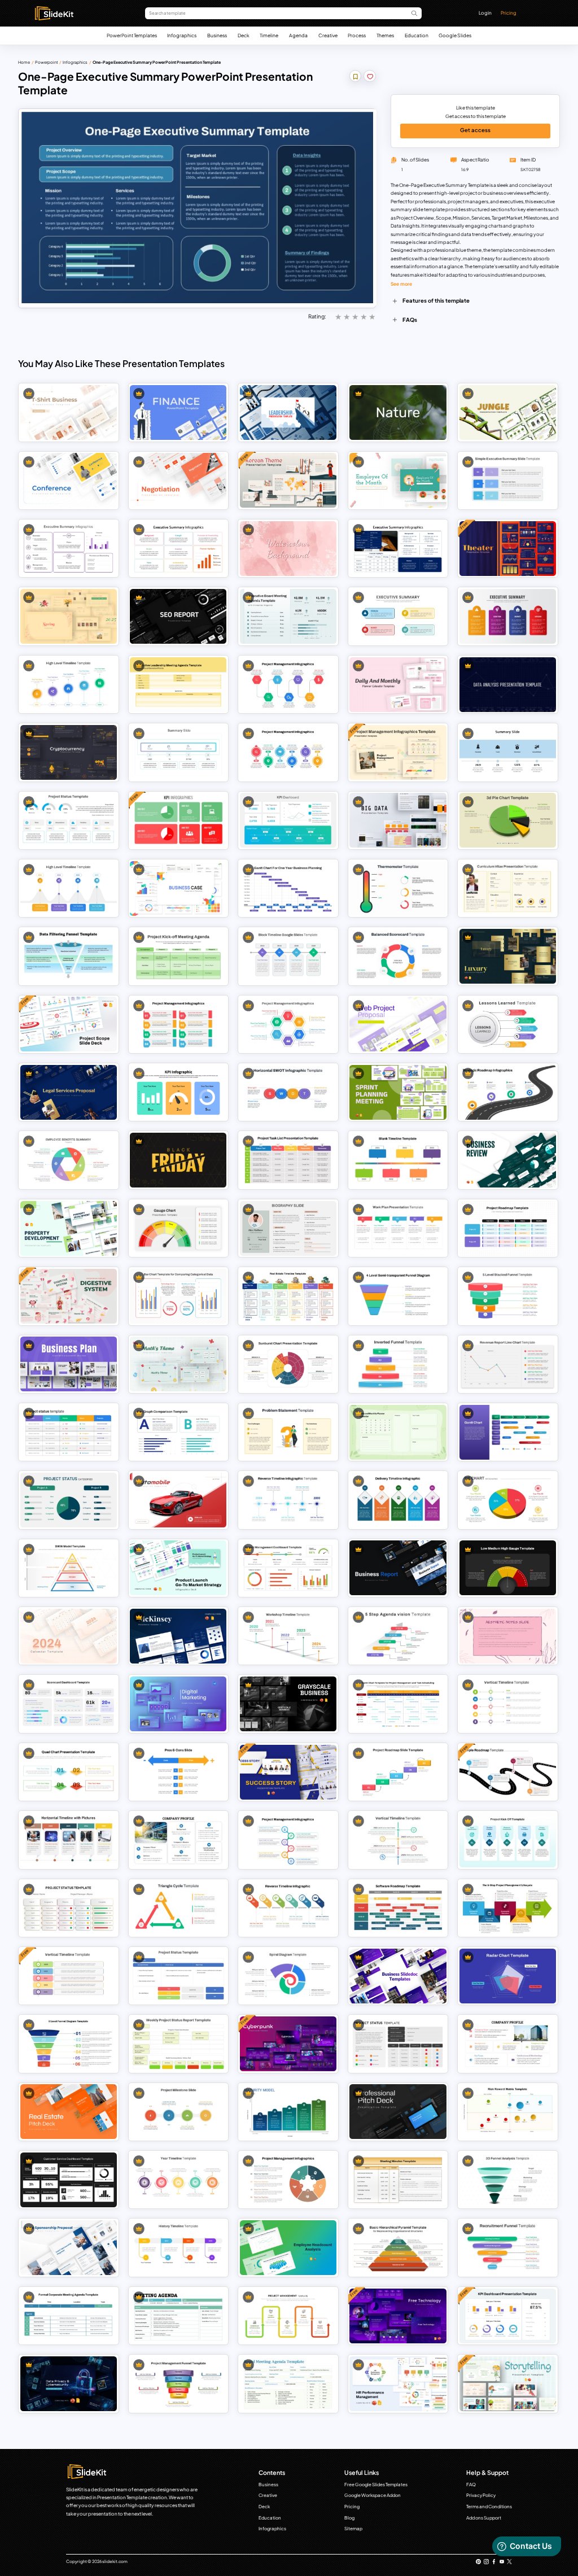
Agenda (298, 35)
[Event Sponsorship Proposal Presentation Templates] (69, 2248)
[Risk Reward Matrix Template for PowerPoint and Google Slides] (508, 2112)
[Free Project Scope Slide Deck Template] (69, 1024)
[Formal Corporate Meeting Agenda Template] (69, 2316)
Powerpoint (47, 62)
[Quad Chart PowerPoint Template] (69, 1772)
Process (357, 35)
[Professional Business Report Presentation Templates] (398, 1568)
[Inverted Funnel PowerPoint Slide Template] (398, 1364)
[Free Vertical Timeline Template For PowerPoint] (69, 1976)
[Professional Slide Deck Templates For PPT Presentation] (398, 2112)
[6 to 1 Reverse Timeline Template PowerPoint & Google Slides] (288, 1908)
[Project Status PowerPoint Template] (69, 1908)
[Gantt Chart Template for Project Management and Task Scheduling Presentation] (398, 1704)
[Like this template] (370, 78)
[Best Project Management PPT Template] (288, 1840)
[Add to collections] (356, 78)
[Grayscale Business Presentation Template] (288, 1704)
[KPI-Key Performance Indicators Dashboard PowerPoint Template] (288, 820)
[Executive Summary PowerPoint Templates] (69, 549)
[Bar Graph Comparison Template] (178, 1432)
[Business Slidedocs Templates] (398, 1976)
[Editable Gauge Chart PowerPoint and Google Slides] (178, 1228)
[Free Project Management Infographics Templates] (398, 752)
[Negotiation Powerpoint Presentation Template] (178, 480)
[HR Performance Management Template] (398, 2384)
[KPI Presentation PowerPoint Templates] (178, 1092)
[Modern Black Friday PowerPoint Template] (178, 1160)
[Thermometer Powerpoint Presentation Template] (398, 888)
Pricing (509, 13)
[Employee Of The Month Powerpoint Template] (398, 480)
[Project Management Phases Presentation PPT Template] (288, 2316)
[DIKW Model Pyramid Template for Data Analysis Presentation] (69, 1568)
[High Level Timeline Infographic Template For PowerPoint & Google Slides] (69, 888)
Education (417, 35)
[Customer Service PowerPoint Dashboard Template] (69, 2180)
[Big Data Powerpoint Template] (398, 820)
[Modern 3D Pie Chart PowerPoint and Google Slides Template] (508, 820)
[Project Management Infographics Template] (288, 2180)
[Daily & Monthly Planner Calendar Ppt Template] (398, 685)
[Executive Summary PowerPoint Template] (398, 549)
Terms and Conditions (489, 2507)
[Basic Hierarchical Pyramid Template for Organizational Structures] (398, 2248)
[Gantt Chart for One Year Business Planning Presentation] (288, 888)
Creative (328, 35)
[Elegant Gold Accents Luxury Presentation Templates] (508, 956)
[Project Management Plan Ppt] (288, 752)
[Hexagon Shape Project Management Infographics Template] (288, 1024)
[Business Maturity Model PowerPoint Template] (288, 2112)
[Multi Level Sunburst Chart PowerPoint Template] (288, 1364)
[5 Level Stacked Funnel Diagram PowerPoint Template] (508, 1296)
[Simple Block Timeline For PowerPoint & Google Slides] (288, 956)
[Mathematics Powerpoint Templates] (178, 1364)
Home (24, 62)
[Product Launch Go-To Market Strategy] (178, 1568)
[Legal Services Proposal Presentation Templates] (69, 1092)
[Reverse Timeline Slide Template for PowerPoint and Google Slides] (288, 1500)
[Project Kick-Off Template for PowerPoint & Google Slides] (508, 1840)
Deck (244, 35)
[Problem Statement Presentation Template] (288, 1432)
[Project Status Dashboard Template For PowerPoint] (69, 820)
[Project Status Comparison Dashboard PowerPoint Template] (69, 1500)
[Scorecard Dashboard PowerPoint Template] (69, 1704)
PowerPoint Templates (132, 35)
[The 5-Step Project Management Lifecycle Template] (508, 1908)
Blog (349, 2518)
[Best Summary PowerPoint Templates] (508, 752)
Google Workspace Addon (373, 2495)
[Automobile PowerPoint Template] (178, 1500)
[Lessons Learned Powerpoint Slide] (508, 1024)
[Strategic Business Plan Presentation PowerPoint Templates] (69, 1364)
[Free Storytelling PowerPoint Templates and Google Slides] (508, 2384)
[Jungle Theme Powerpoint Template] (508, 412)
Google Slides (455, 35)
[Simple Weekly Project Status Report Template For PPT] (178, 2044)
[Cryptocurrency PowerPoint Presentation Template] (69, 752)
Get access (475, 130)
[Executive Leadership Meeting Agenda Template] (178, 685)
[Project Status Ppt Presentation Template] (398, 2044)
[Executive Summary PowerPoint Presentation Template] (398, 616)
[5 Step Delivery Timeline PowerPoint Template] (398, 1500)
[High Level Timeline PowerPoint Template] (69, 685)
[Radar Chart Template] (508, 1976)
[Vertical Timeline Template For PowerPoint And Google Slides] (508, 1704)
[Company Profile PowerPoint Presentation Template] (508, 2044)
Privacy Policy (481, 2495)
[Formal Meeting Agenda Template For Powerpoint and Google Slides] (178, 2316)
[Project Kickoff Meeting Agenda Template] (178, 956)
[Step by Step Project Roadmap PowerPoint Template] (398, 1772)
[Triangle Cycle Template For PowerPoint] (178, 1908)
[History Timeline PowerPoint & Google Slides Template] (178, 2248)
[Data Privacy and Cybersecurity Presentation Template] (69, 2384)
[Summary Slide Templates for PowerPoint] (178, 752)
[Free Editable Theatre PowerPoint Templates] (508, 549)
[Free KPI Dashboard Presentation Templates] (508, 2316)
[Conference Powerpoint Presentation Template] (69, 480)
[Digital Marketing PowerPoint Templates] (178, 1704)
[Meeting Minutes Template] (398, 2180)
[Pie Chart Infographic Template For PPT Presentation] (508, 1500)
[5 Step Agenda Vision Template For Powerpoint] (398, 1636)
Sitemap (353, 2529)
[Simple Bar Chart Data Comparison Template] (178, 1296)
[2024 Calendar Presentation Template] (69, 1636)
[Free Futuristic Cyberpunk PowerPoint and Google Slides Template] (288, 2044)
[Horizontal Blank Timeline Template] (398, 1160)
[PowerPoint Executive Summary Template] (178, 549)
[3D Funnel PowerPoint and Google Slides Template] (508, 2180)
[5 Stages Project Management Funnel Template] (178, 2384)
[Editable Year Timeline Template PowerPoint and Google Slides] (178, 2180)
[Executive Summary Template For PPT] (508, 480)
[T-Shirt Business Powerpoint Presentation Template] (69, 412)
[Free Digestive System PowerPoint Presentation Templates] (69, 1296)
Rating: (317, 316)
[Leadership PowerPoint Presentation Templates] (288, 412)
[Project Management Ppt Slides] (288, 685)
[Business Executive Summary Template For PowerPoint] (508, 616)
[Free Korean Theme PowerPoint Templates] (288, 480)
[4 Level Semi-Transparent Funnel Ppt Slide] (398, 1296)
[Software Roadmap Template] (398, 1908)
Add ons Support (484, 2518)
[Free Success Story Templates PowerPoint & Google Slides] (288, 1772)
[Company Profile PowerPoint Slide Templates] (178, 1840)
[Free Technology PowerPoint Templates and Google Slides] (398, 2316)
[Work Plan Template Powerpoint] (398, 1228)
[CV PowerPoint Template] (508, 888)
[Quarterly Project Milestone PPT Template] (178, 2112)
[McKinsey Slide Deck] (178, 1636)
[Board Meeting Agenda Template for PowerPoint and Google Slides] (288, 2384)
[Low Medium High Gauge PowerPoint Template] (508, 1568)
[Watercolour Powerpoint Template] (288, 549)
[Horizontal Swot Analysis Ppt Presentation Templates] (288, 1092)
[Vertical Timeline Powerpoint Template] (398, 1840)
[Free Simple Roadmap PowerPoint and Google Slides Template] (508, 1772)
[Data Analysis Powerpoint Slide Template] (508, 685)
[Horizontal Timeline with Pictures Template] (69, 1840)
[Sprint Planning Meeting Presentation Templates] (398, 1092)
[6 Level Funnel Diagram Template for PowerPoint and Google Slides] (69, 2044)
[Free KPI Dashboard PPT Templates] (178, 820)
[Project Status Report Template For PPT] (69, 1432)
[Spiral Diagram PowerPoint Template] (288, 1976)
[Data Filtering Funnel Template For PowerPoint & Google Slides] (69, 956)
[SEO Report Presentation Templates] (178, 616)
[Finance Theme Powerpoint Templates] (178, 412)
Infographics (182, 35)
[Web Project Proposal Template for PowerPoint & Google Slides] (398, 1024)
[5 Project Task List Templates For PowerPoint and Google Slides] (288, 1160)
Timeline (269, 35)
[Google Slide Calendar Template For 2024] (398, 1432)
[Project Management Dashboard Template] (288, 1568)
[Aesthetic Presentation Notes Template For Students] (508, 1636)
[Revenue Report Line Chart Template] (508, 1364)
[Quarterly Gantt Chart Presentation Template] (508, 1432)
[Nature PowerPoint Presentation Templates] (398, 412)
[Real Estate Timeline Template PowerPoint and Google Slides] (288, 1296)
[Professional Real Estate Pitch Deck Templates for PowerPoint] (69, 2112)
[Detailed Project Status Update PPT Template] (178, 1976)
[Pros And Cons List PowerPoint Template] (178, 1772)
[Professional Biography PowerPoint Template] (288, 1228)
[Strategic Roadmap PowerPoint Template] (508, 1092)
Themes (385, 35)
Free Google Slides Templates (376, 2485)
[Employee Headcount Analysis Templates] (288, 2248)
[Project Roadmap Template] (508, 1228)
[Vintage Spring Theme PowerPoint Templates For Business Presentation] (69, 616)
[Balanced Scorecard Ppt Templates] (398, 956)
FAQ (471, 2485)
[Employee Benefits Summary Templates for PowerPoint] (69, 1160)
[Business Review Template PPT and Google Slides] (508, 1160)
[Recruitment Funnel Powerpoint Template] (508, 2248)
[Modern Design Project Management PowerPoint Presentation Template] (178, 1024)
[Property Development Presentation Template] (69, 1228)
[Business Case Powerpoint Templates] (178, 888)
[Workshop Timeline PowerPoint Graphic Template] (288, 1636)
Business (217, 35)
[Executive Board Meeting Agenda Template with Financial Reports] (288, 616)
